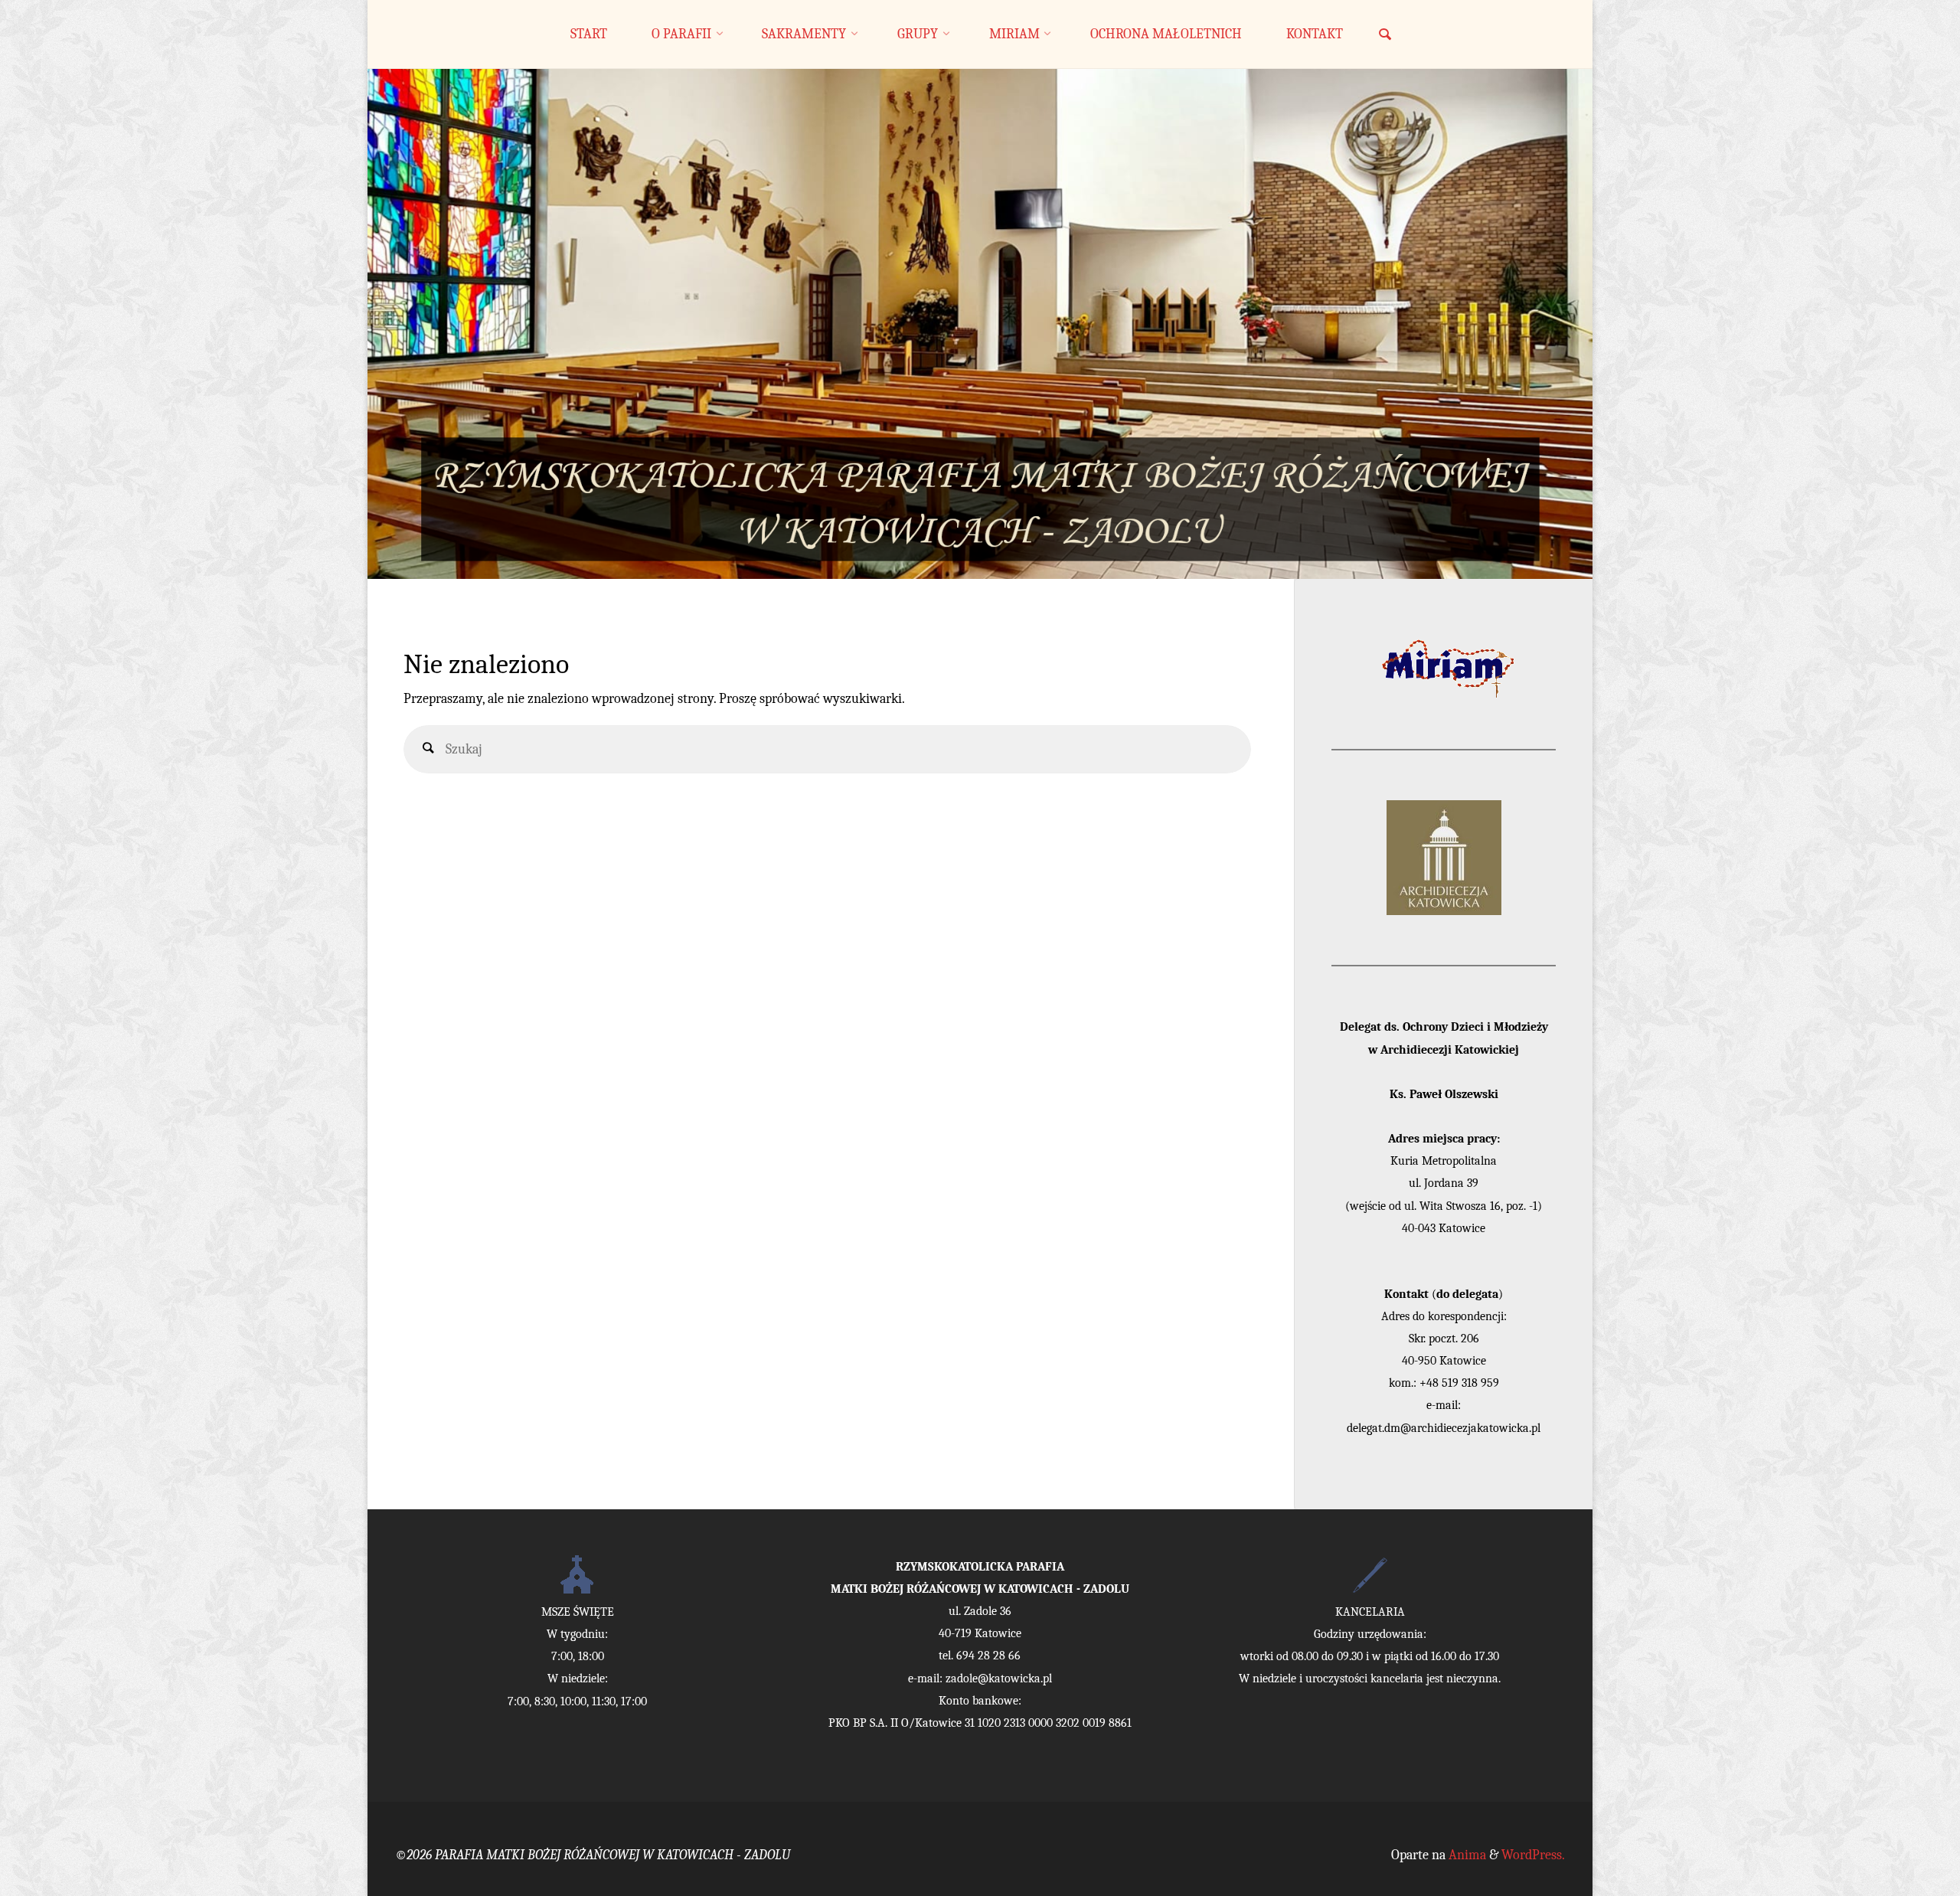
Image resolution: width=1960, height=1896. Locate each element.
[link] (1385, 36)
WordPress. (1533, 1855)
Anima (1466, 1855)
